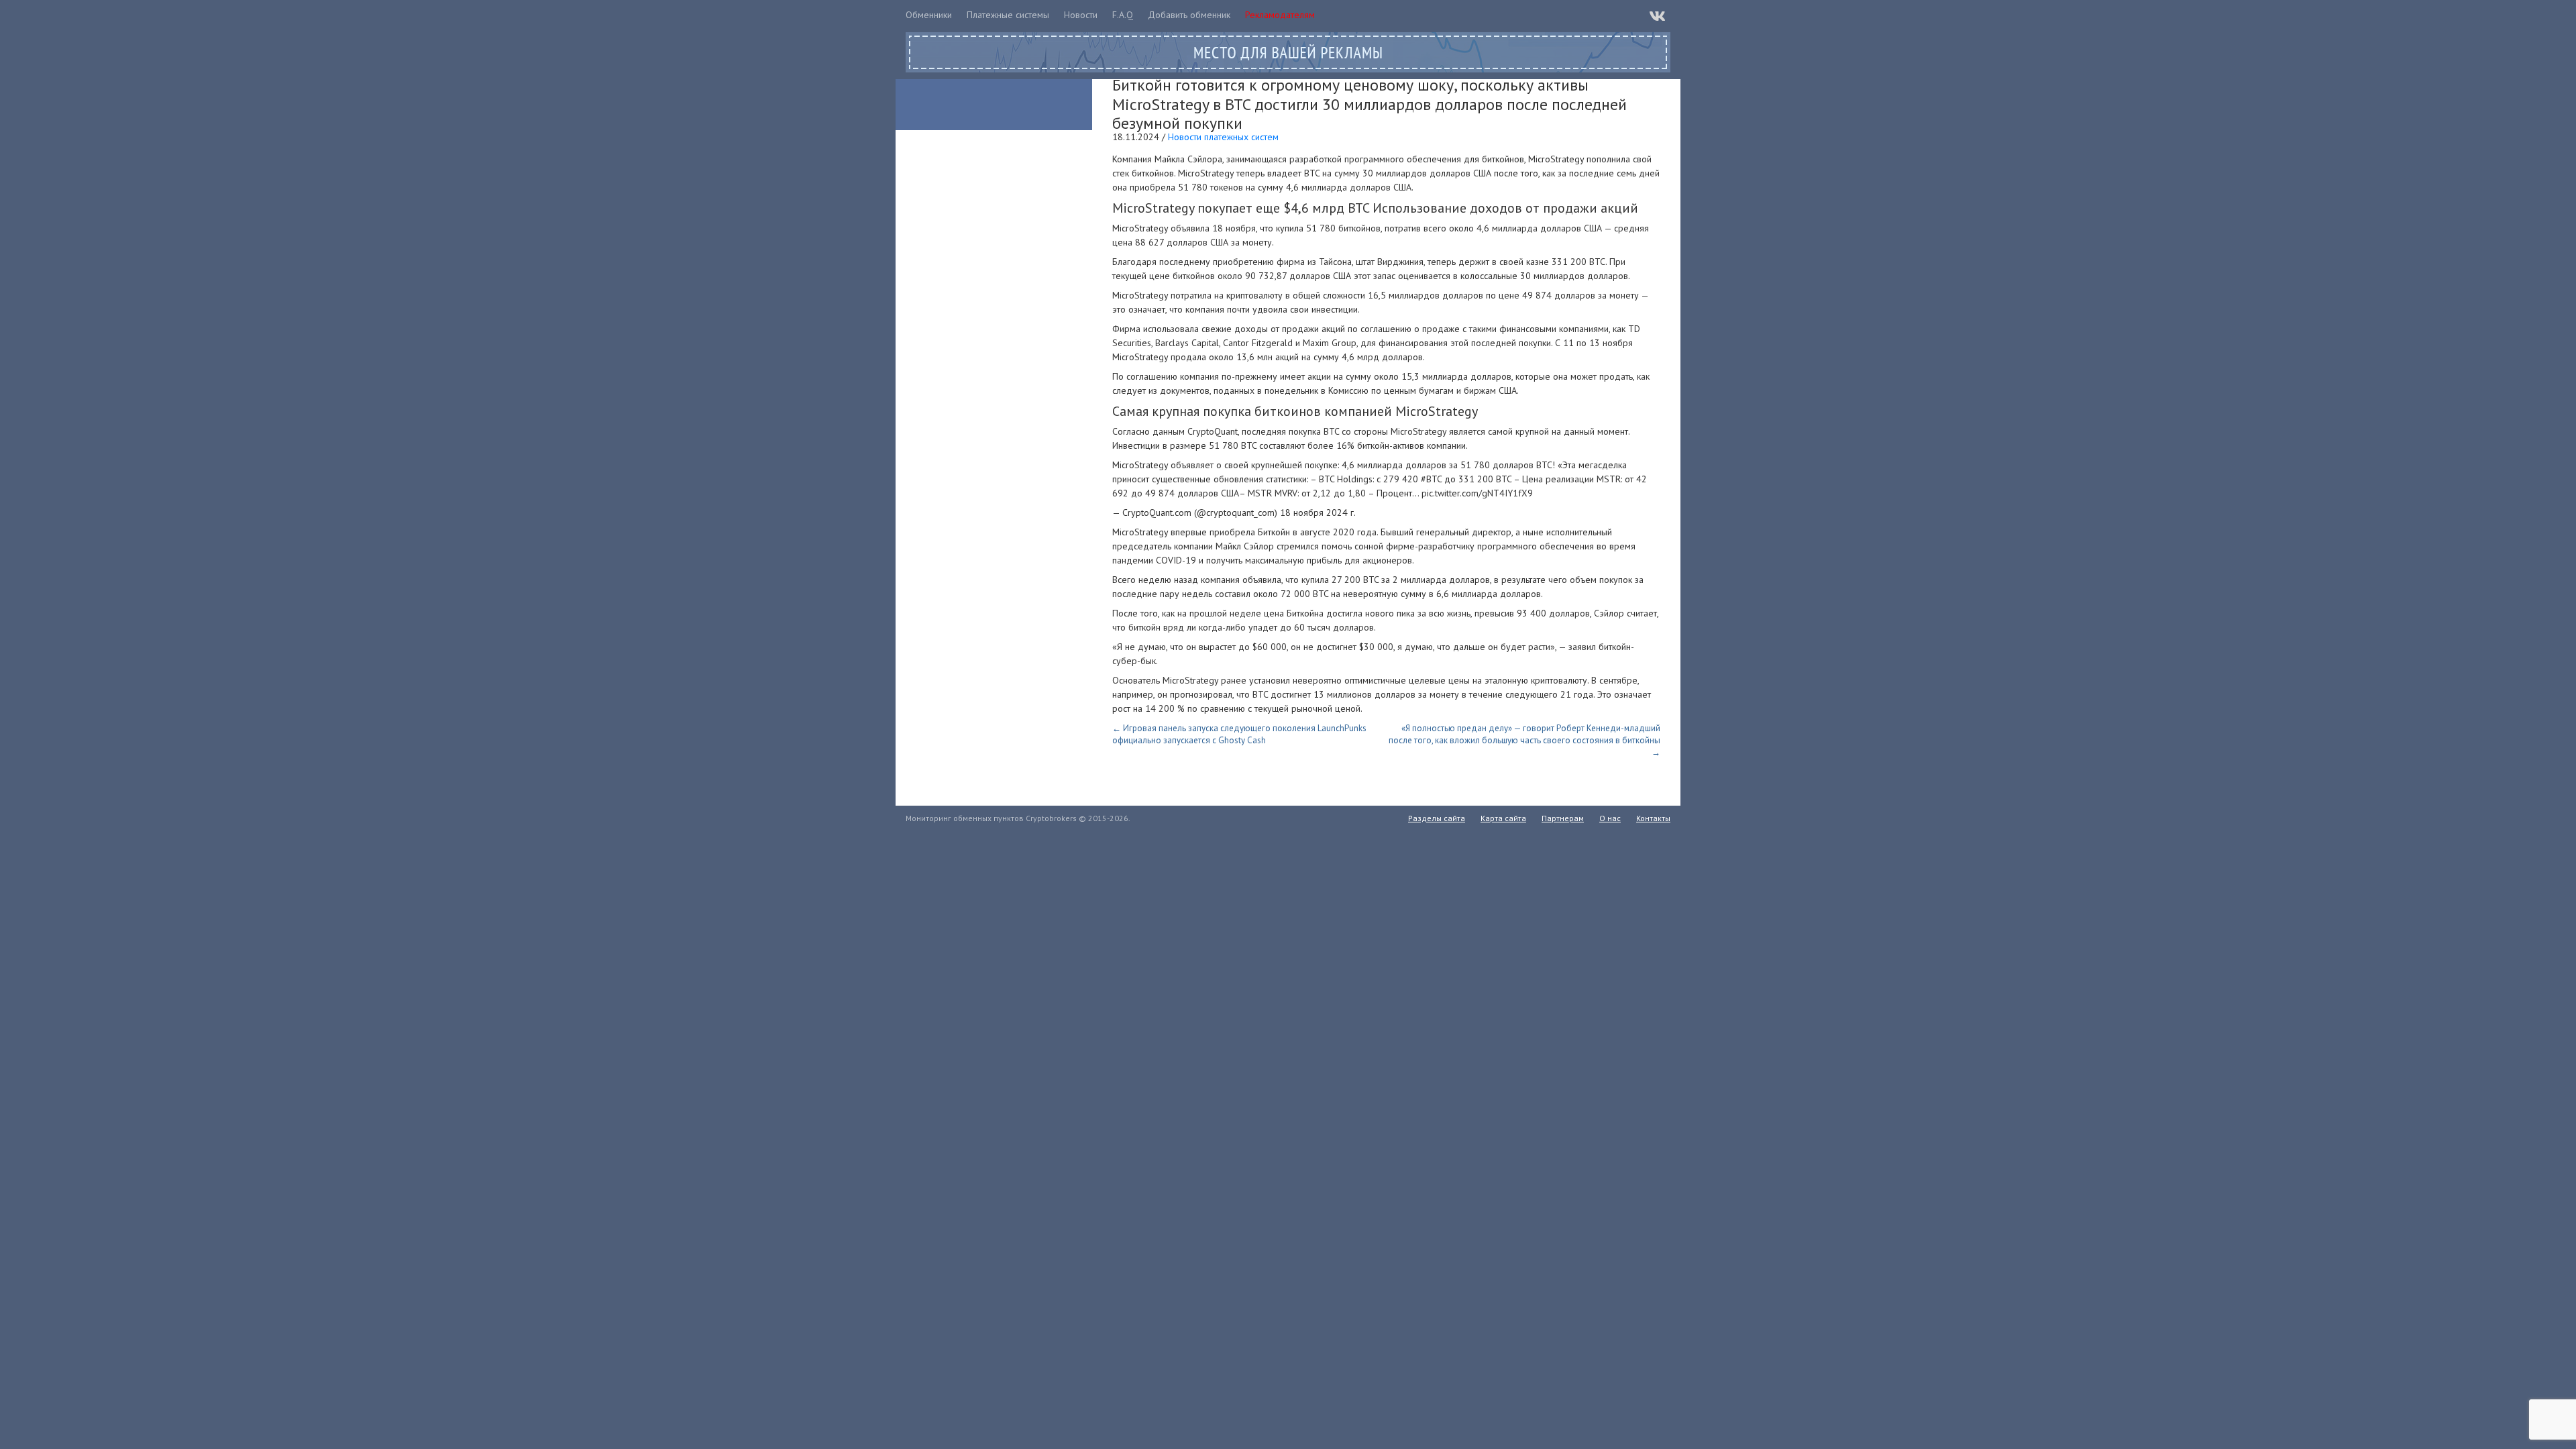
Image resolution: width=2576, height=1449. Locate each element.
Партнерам (1563, 818)
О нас (1610, 818)
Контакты (1653, 818)
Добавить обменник (1189, 15)
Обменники (929, 15)
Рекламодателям (1280, 15)
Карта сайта (1503, 818)
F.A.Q (1123, 15)
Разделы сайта (1437, 818)
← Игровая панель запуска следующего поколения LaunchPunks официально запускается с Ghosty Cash (1239, 734)
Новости (1081, 15)
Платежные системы (1008, 15)
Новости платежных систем (1223, 137)
